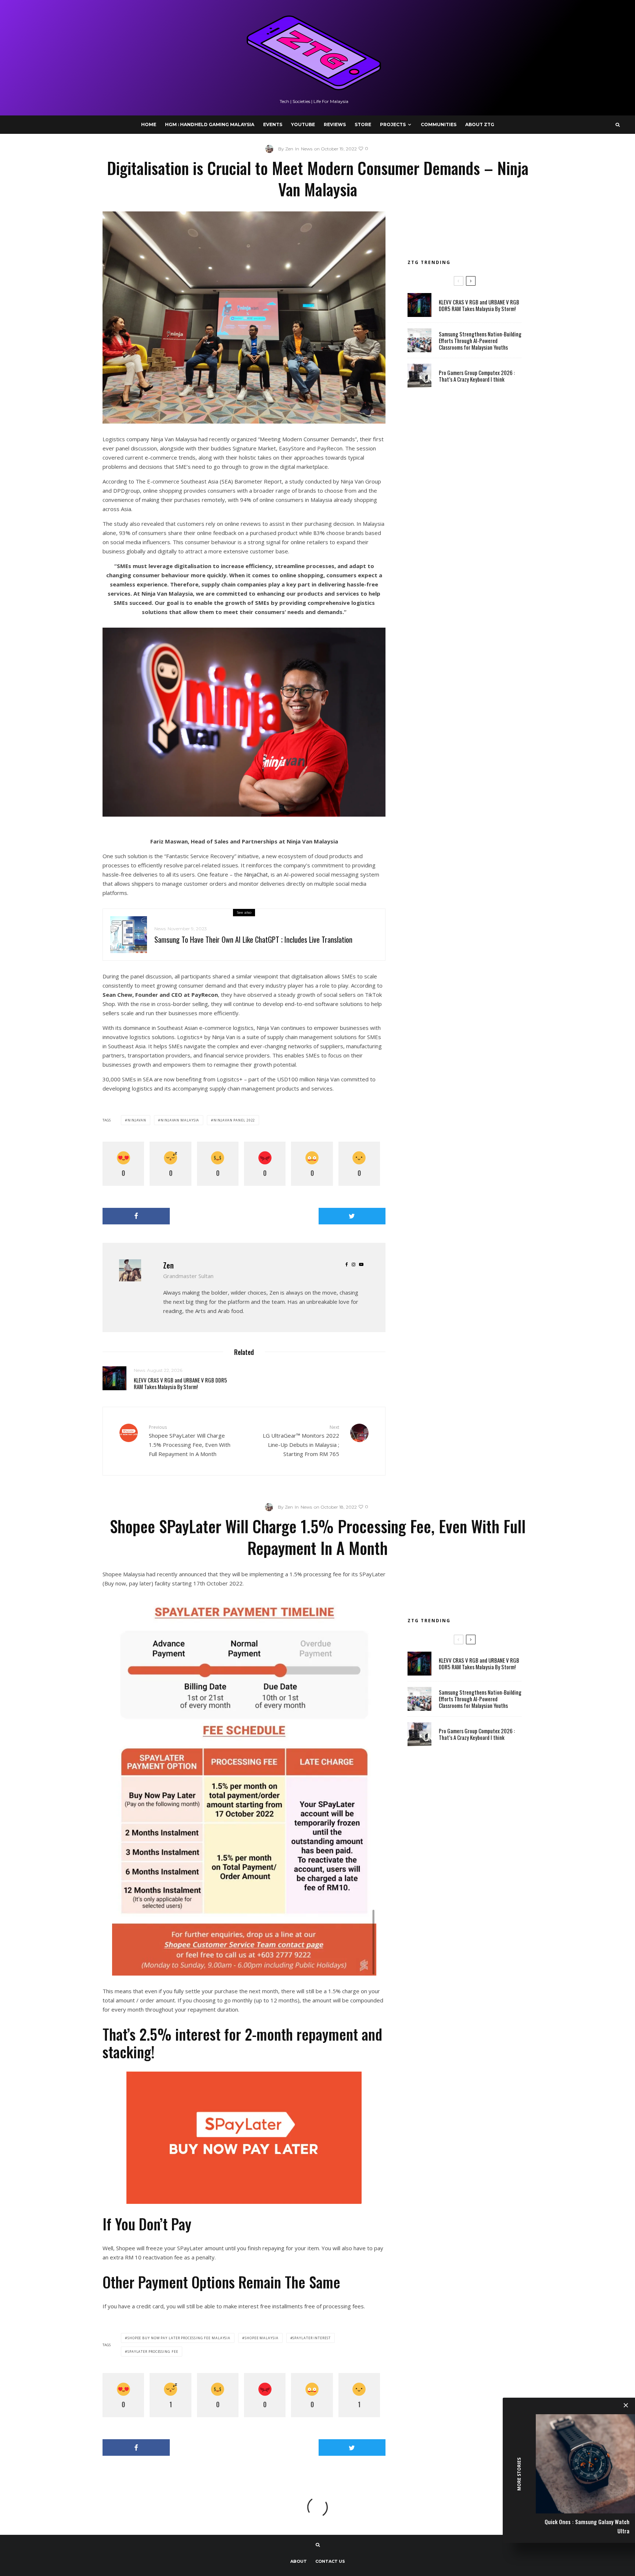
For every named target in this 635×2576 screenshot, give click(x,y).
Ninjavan (137, 1120)
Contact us (330, 2561)
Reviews (335, 124)
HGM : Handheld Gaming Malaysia (210, 124)
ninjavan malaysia (180, 1120)
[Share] (136, 1216)
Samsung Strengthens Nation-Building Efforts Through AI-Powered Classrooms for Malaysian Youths (480, 340)
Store (363, 124)
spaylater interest (311, 2338)
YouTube (303, 124)
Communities (439, 124)
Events (273, 124)
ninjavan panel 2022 (234, 1120)
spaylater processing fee (153, 2352)
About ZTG (480, 124)
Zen (168, 1265)
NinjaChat (256, 874)
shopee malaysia (262, 2338)
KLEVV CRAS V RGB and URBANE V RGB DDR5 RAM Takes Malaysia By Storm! (180, 1383)
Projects (393, 124)
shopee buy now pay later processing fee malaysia (179, 2338)
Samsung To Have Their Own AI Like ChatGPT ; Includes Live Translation (253, 939)
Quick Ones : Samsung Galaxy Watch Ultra (587, 2526)
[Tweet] (352, 1216)
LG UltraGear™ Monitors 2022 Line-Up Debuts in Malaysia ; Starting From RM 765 (301, 1441)
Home (149, 124)
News (307, 149)
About (299, 2561)
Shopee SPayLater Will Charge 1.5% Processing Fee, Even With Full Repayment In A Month (190, 1441)
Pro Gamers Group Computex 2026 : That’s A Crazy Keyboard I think (477, 376)
